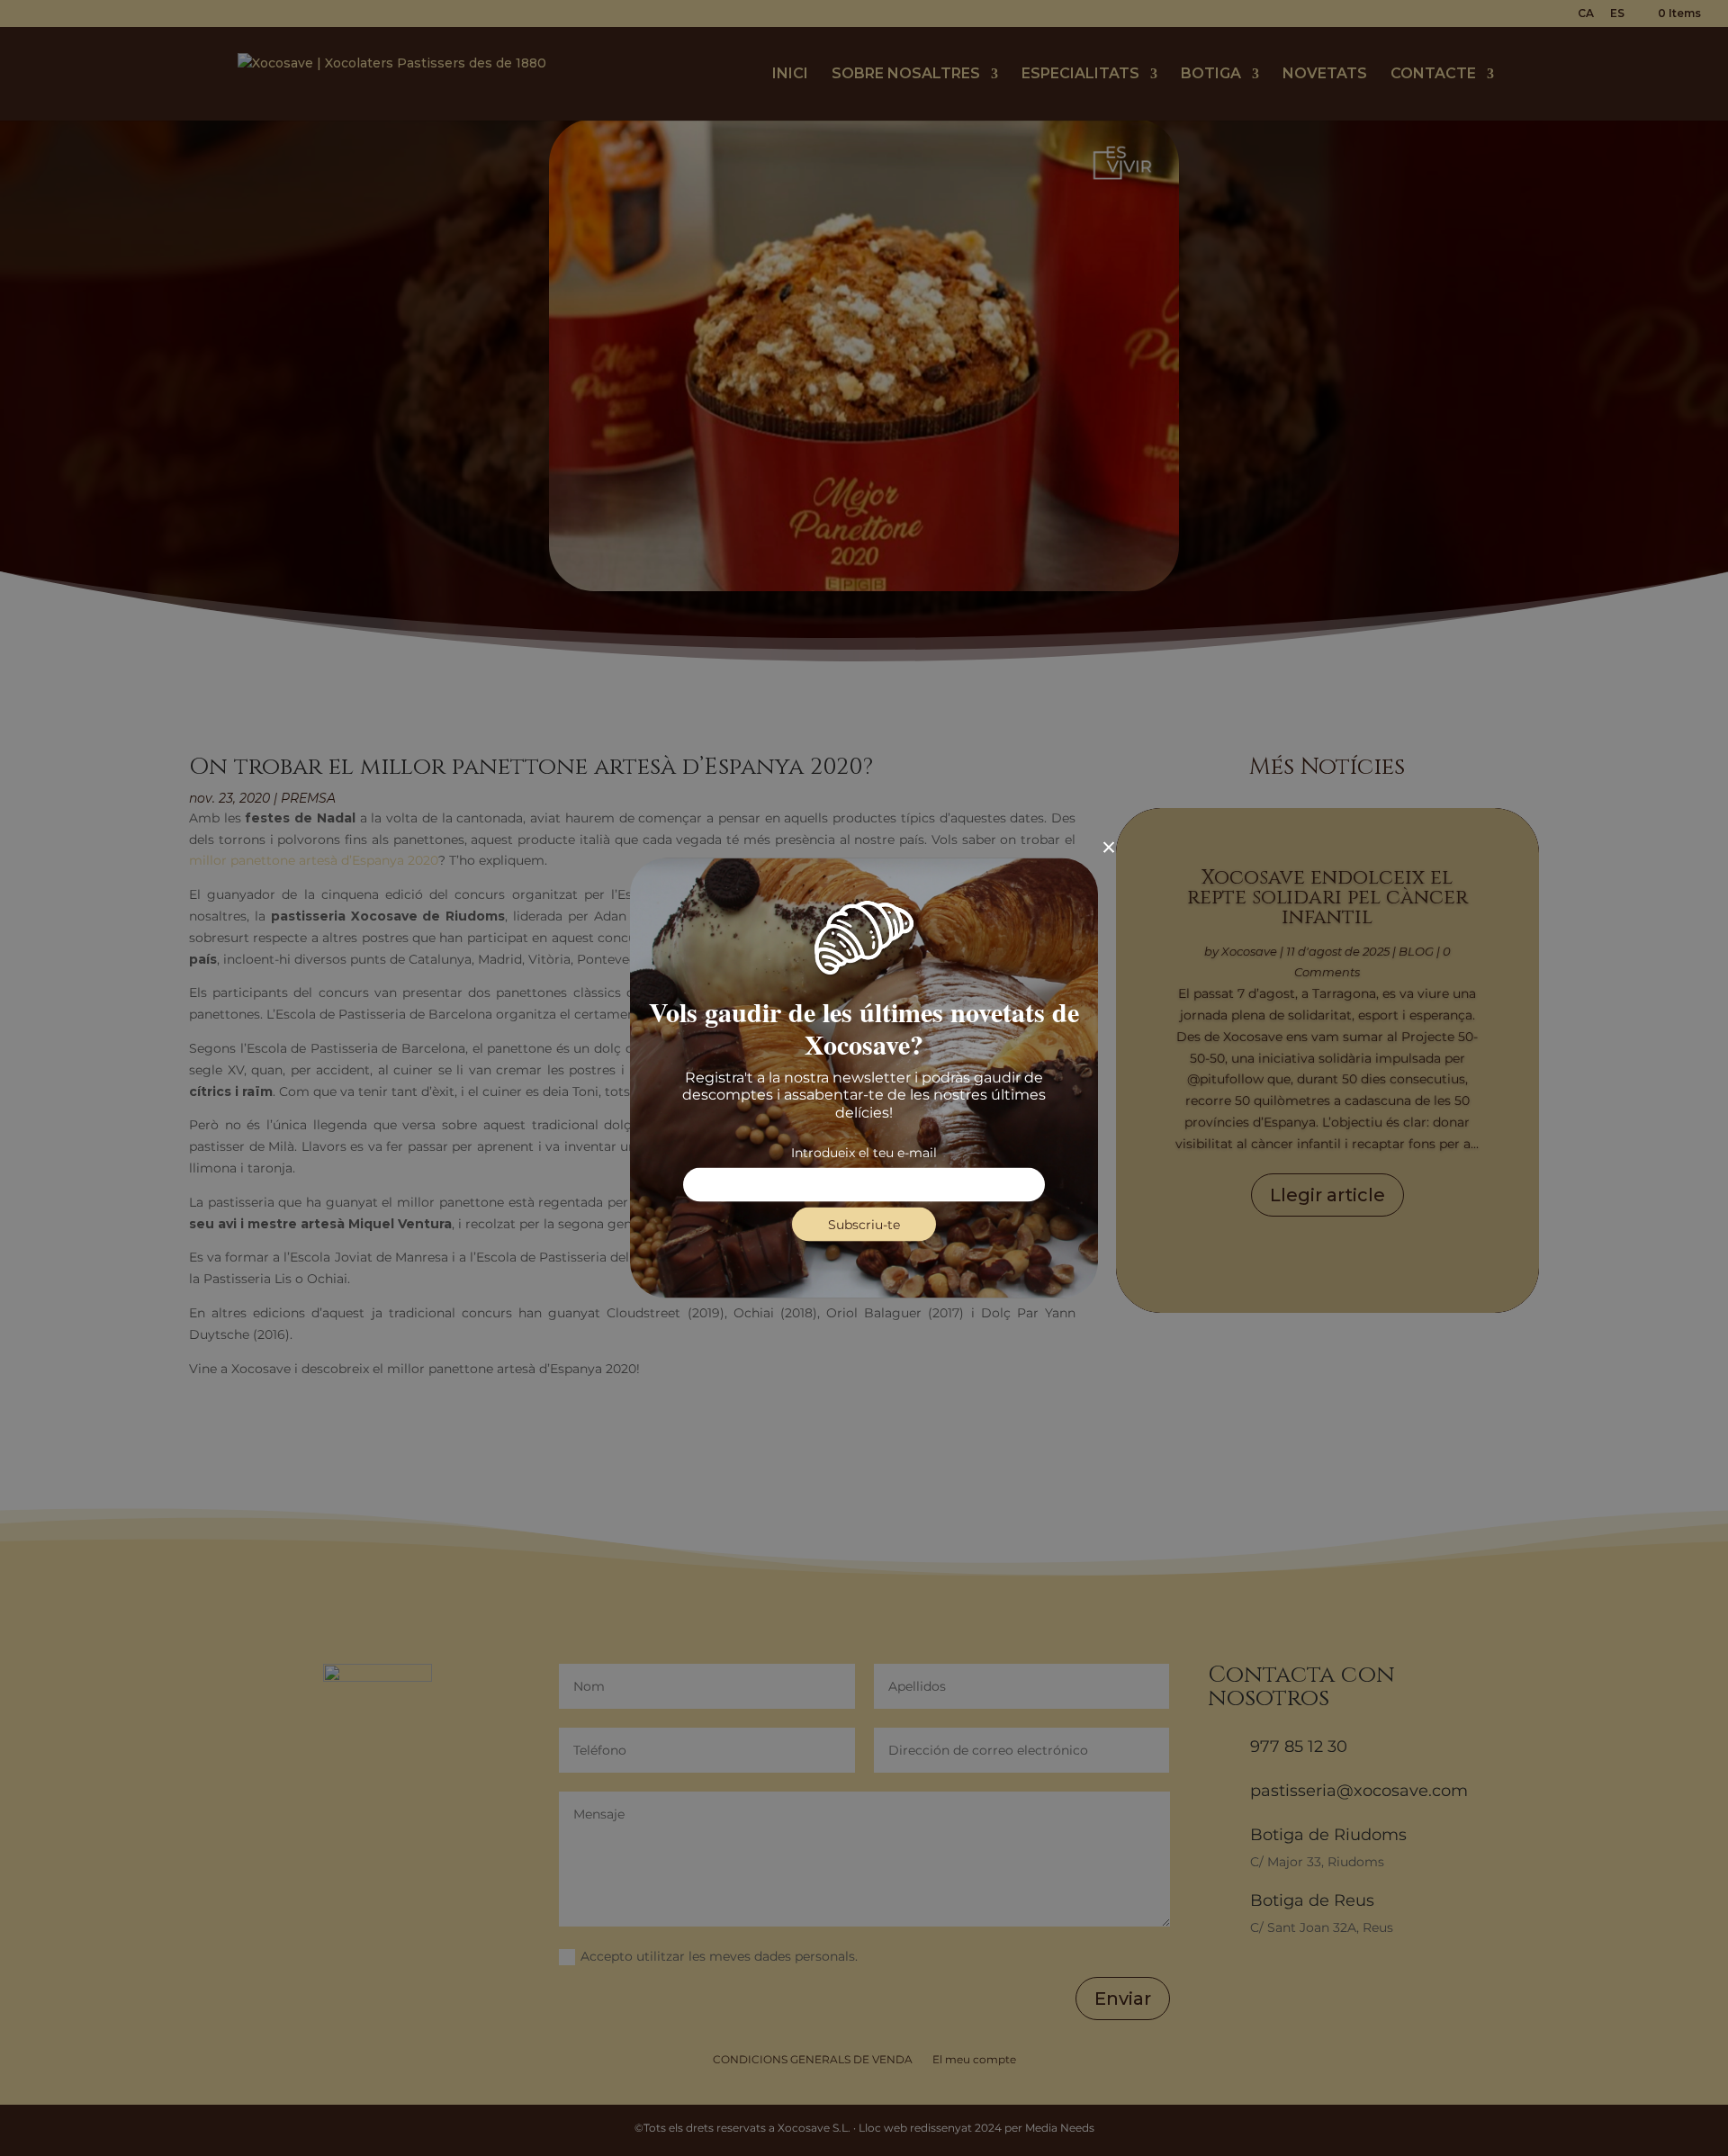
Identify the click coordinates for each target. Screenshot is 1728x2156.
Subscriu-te (864, 1224)
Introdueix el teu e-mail (864, 1152)
